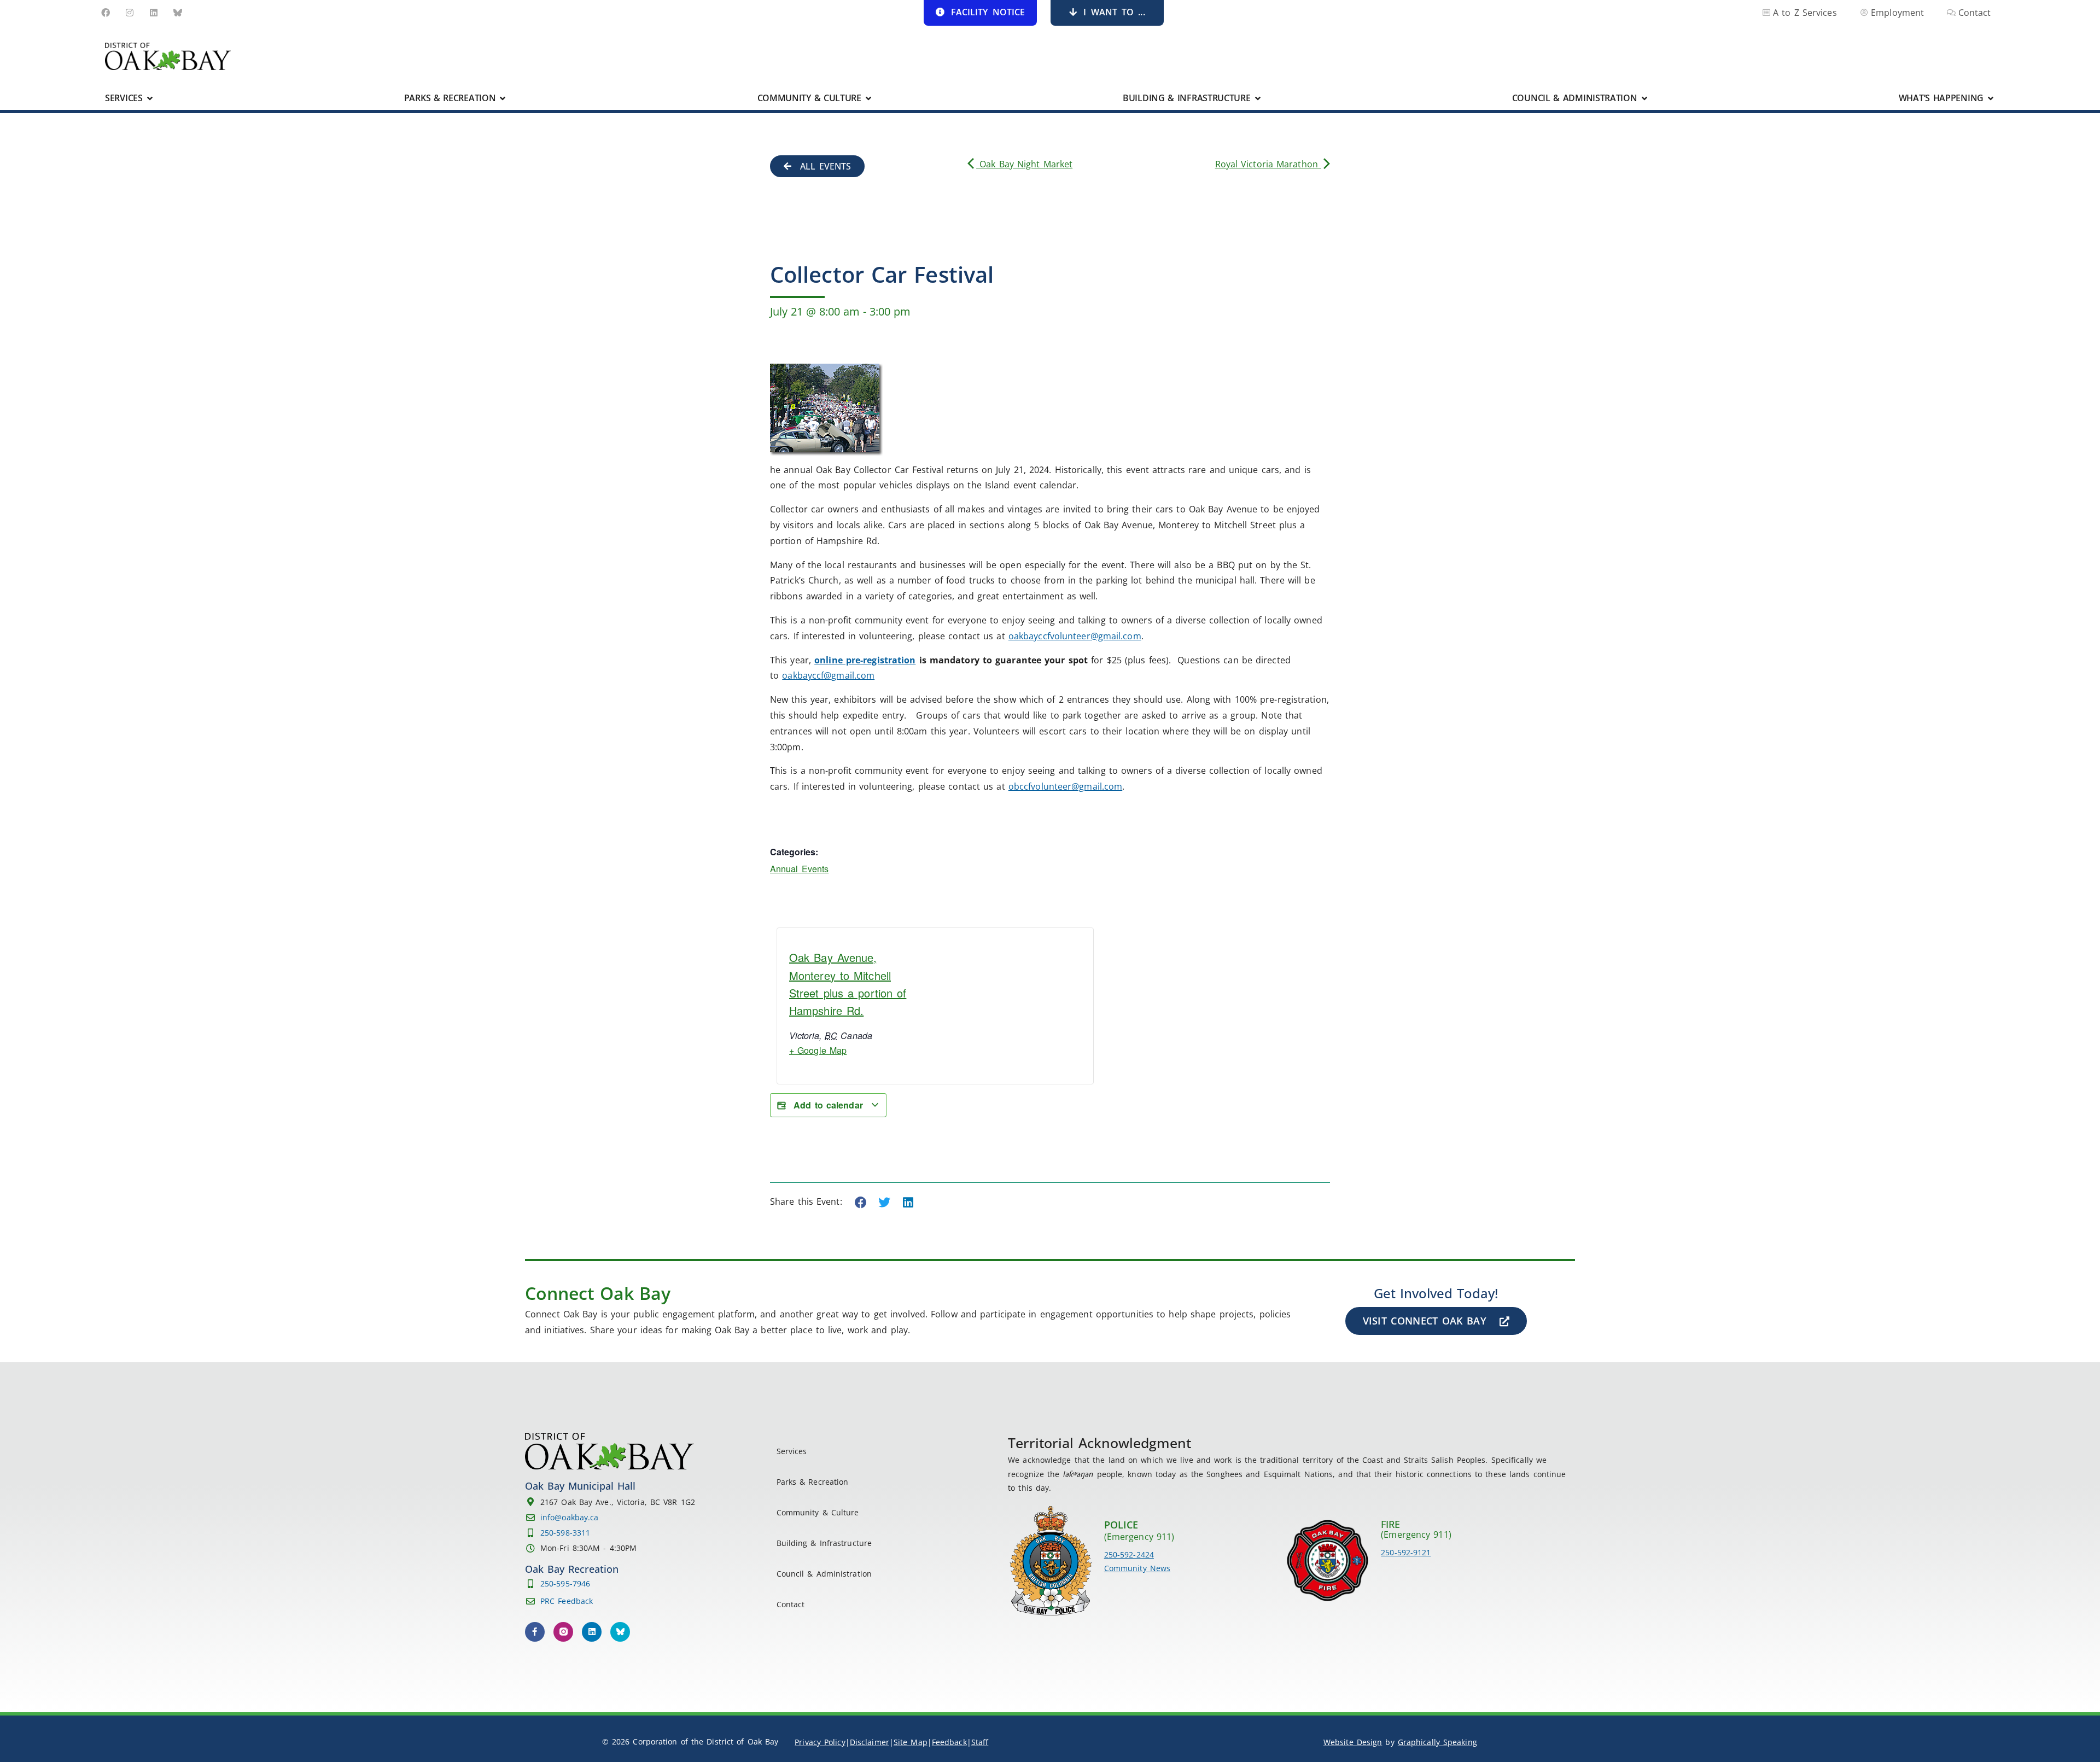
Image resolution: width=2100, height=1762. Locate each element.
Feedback (949, 1742)
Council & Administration (824, 1574)
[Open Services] (150, 98)
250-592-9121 (1406, 1552)
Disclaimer (870, 1742)
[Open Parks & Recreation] (503, 98)
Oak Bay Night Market (1024, 164)
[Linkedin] (154, 13)
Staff (980, 1742)
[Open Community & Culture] (868, 98)
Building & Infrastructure (824, 1543)
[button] (861, 1203)
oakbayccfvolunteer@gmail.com (1075, 636)
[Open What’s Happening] (1991, 98)
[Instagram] (130, 13)
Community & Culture (818, 1512)
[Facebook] (106, 13)
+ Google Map (818, 1050)
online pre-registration (865, 660)
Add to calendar (828, 1105)
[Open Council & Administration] (1644, 98)
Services (792, 1451)
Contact (791, 1604)
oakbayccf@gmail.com (828, 675)
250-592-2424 (1129, 1554)
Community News (1137, 1568)
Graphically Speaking (1437, 1742)
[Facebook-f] (535, 1632)
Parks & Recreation (813, 1482)
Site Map (911, 1742)
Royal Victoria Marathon (1268, 164)
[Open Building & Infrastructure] (1258, 98)
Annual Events (799, 869)
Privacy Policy (820, 1742)
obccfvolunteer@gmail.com (1065, 786)
